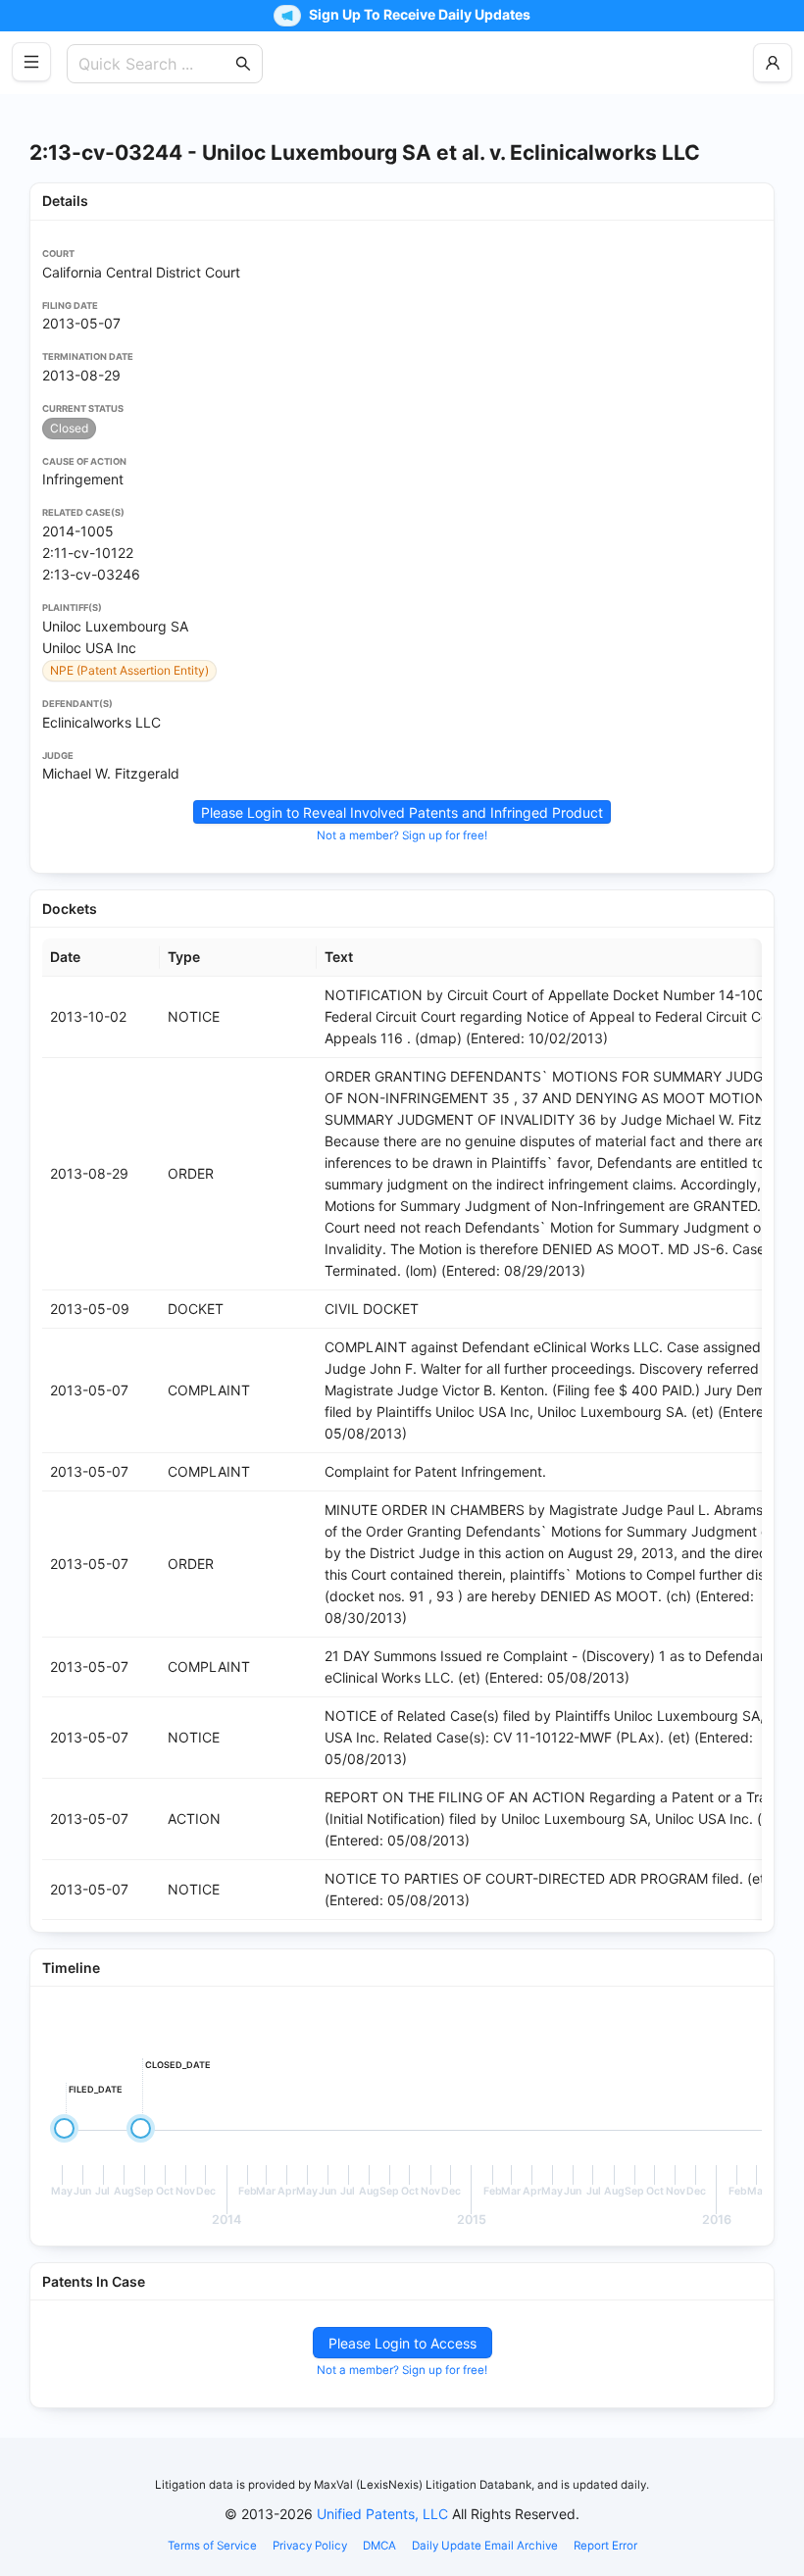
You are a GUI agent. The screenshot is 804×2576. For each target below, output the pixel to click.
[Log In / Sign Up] (773, 63)
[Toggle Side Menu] (31, 62)
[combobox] (155, 64)
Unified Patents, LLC (382, 2514)
